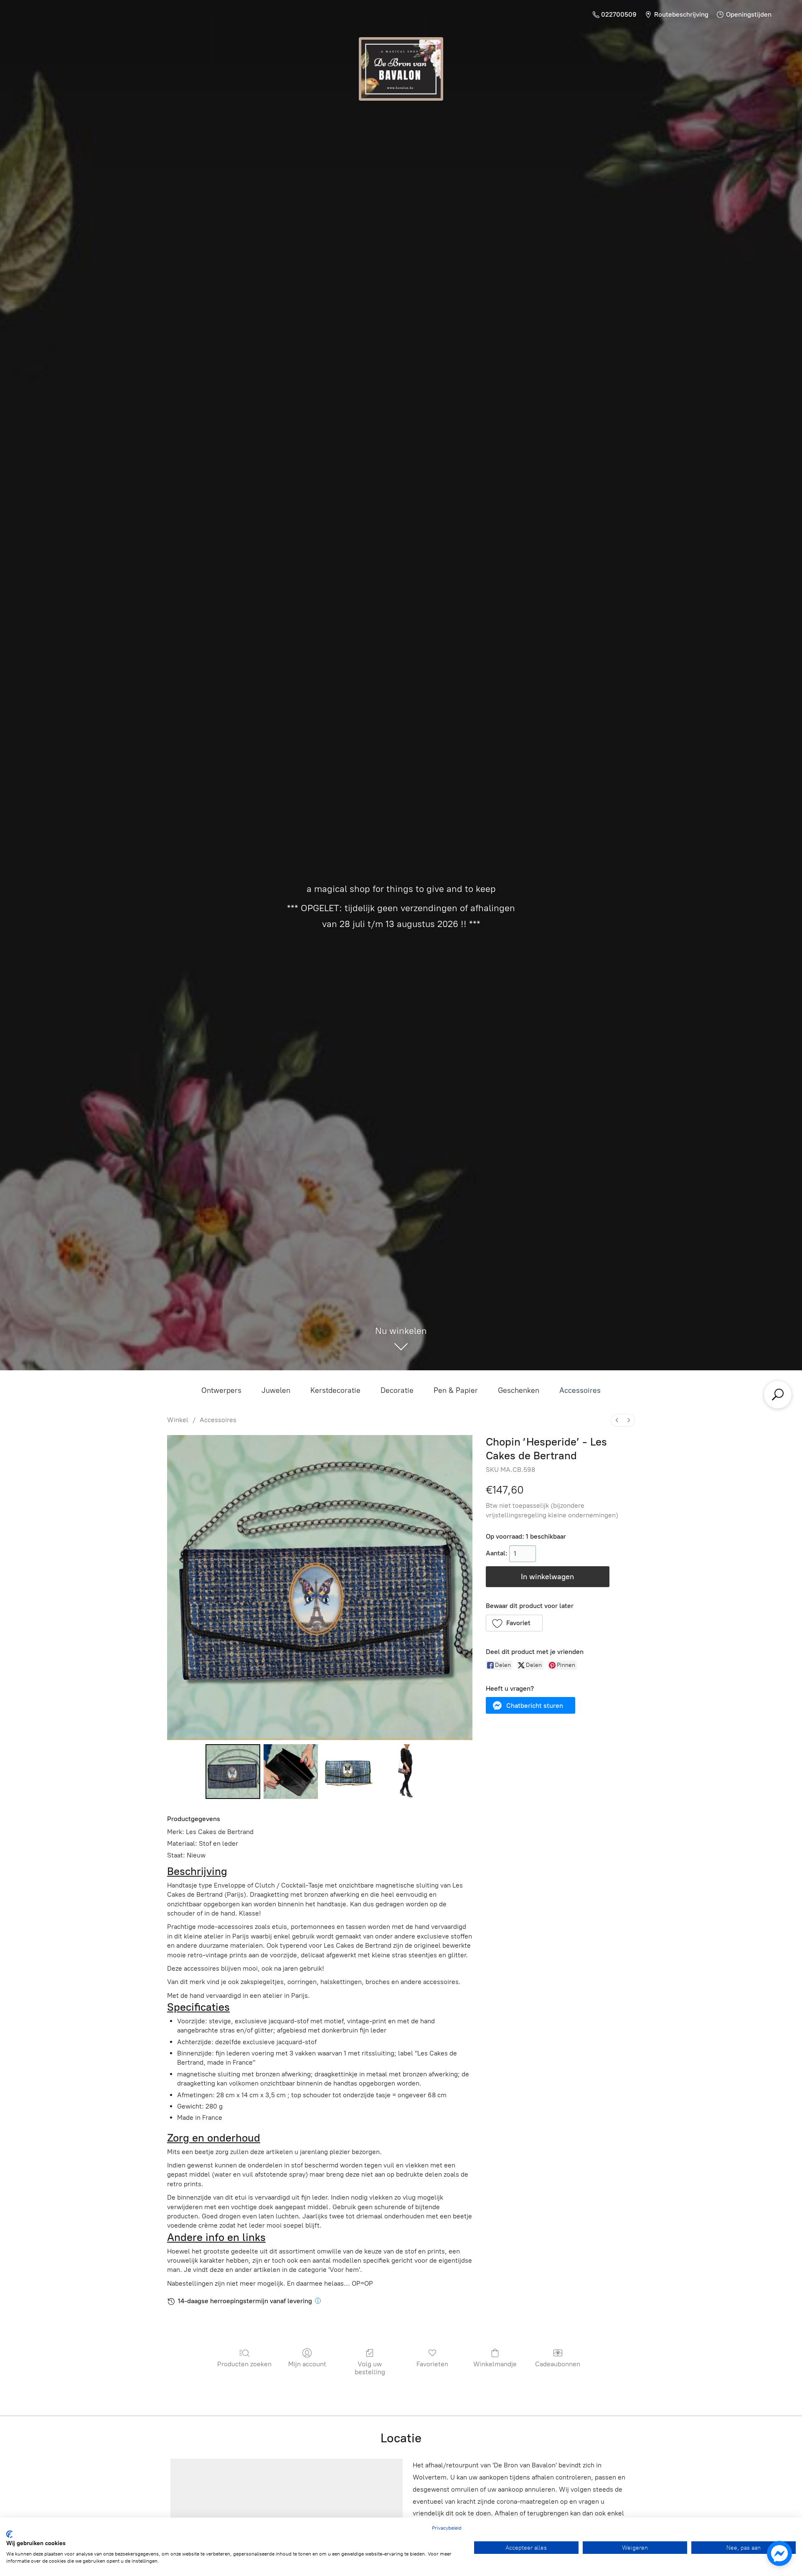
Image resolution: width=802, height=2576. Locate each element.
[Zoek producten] (778, 1395)
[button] (514, 1623)
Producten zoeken (244, 2364)
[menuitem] (617, 1420)
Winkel (178, 1420)
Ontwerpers (221, 1390)
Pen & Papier (456, 1390)
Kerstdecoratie (335, 1390)
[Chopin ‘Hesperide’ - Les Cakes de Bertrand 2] (348, 1771)
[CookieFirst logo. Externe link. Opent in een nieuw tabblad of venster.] (9, 2534)
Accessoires (580, 1390)
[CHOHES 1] (291, 1771)
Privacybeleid (447, 2528)
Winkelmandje (495, 2364)
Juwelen (276, 1390)
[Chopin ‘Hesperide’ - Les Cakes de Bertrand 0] (233, 1771)
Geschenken (519, 1390)
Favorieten (432, 2364)
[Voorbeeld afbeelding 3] (406, 1771)
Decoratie (397, 1390)
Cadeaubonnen (558, 2364)
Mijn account (307, 2364)
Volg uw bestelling (370, 2368)
